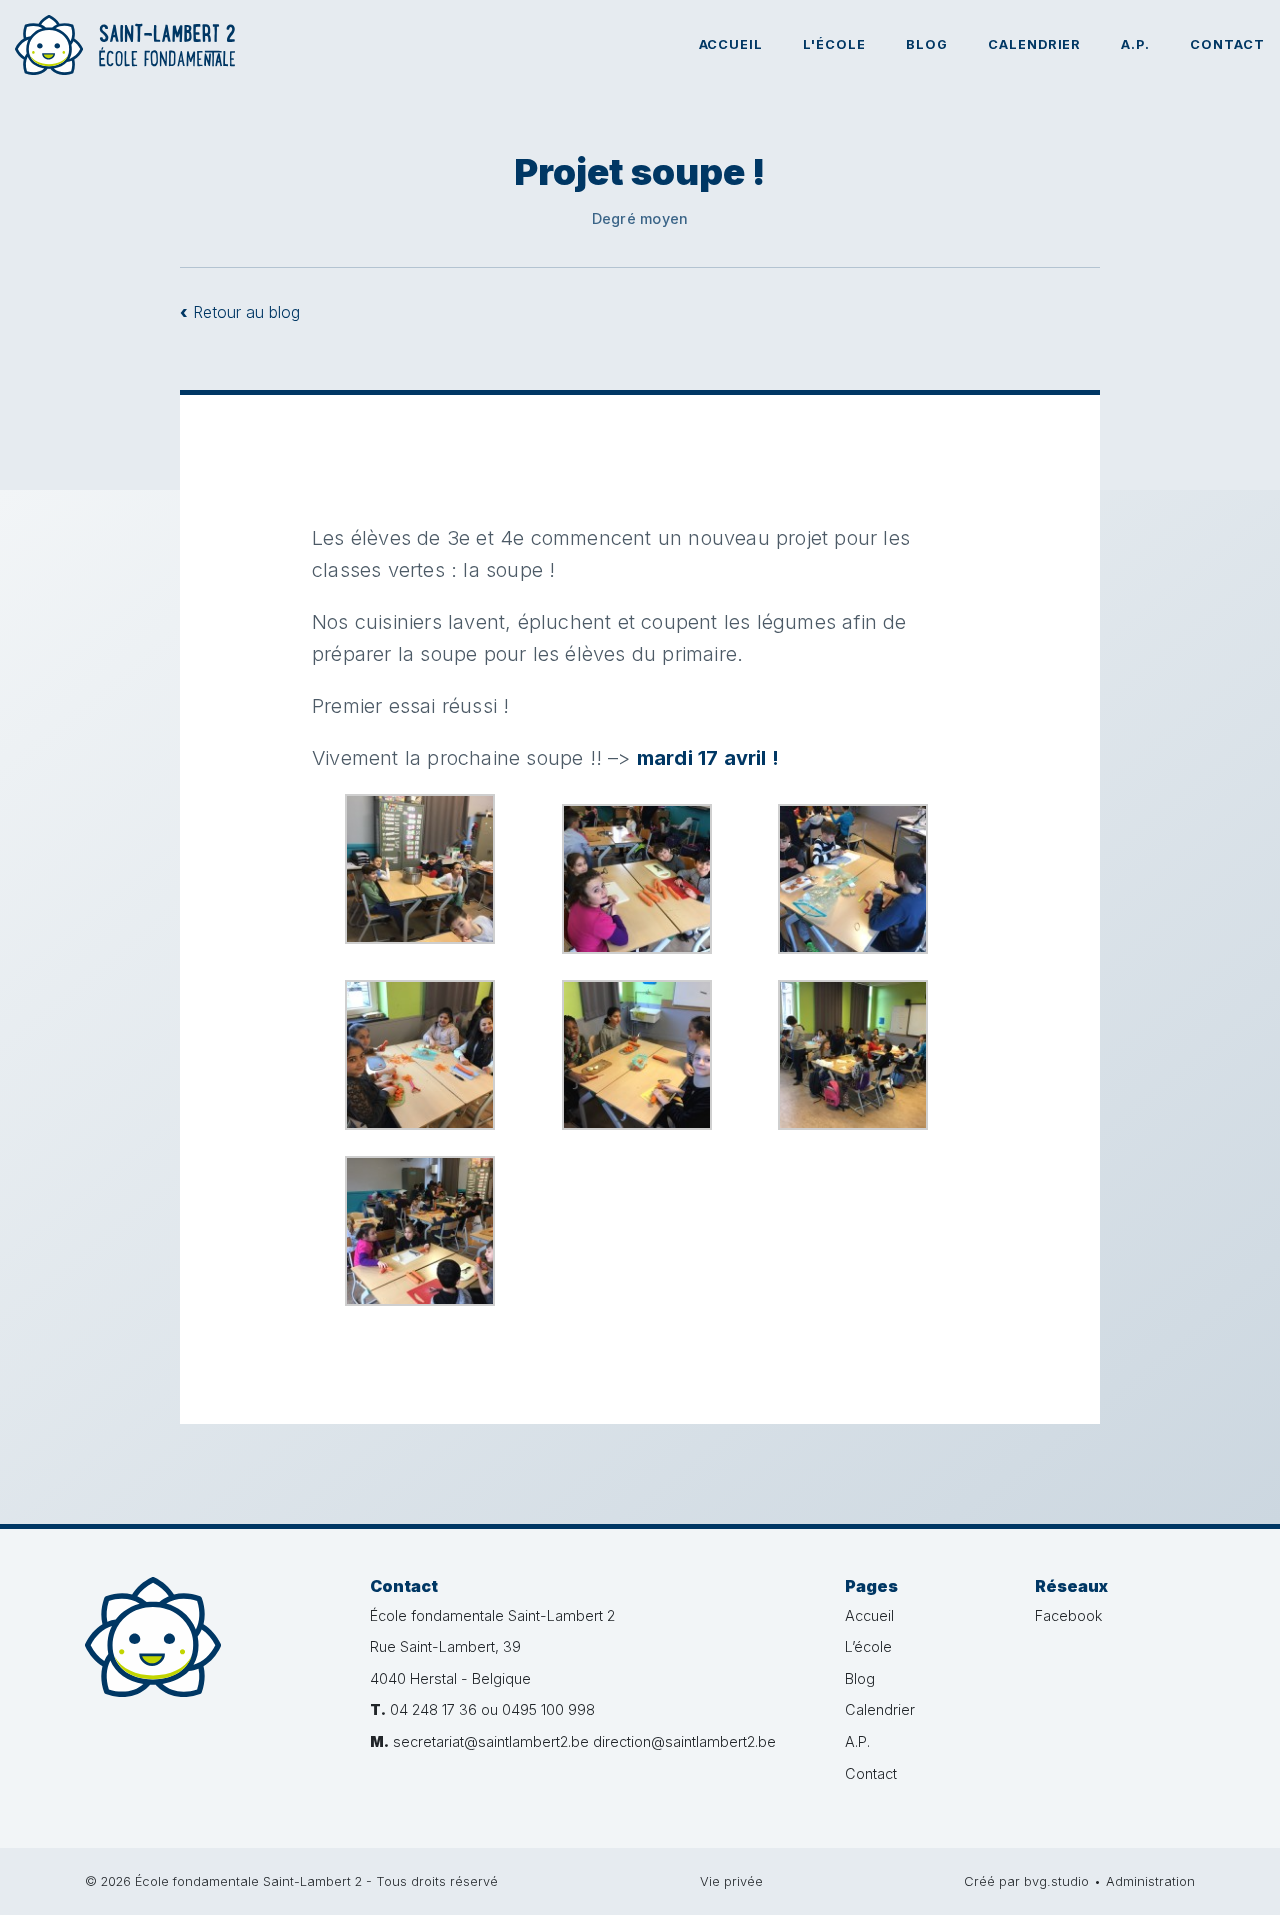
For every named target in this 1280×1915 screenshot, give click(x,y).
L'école (834, 44)
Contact (1227, 44)
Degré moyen (640, 218)
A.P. (1135, 44)
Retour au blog (240, 312)
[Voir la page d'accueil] (125, 45)
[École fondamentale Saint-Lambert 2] (212, 1664)
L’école (868, 1646)
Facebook (1068, 1615)
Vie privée (731, 1881)
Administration (1150, 1881)
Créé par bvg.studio (1026, 1881)
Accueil (731, 44)
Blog (927, 44)
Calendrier (1035, 44)
